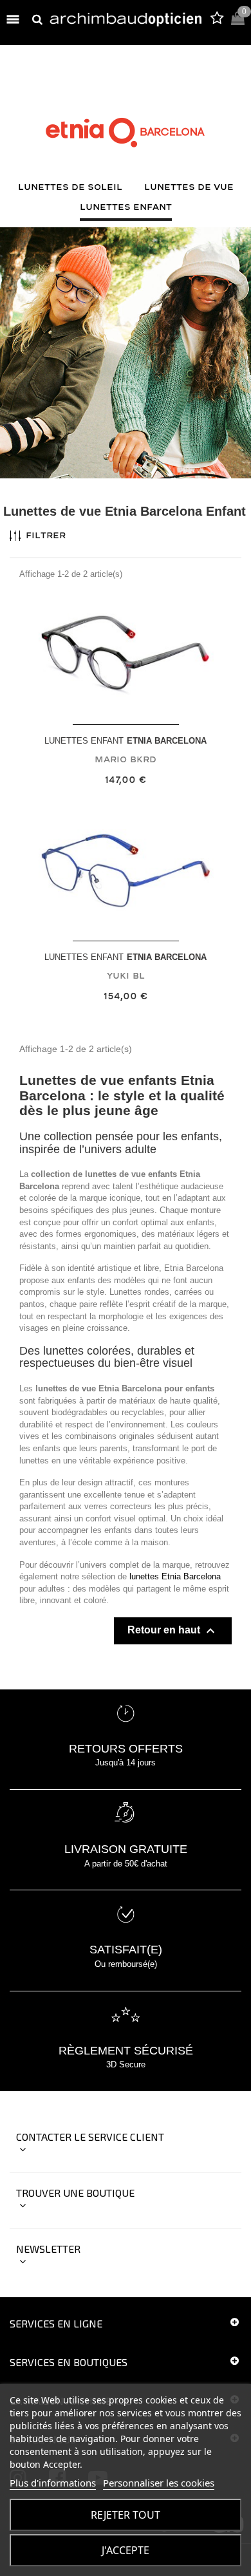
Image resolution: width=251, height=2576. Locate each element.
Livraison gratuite (126, 1849)
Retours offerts (126, 1749)
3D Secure (126, 2064)
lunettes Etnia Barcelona (175, 1576)
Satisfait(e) (126, 1950)
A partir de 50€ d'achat (126, 1864)
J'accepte (126, 2550)
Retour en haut (173, 1631)
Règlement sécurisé (126, 2051)
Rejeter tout (126, 2515)
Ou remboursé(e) (126, 1964)
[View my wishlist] (217, 20)
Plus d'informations (53, 2483)
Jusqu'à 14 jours (126, 1763)
